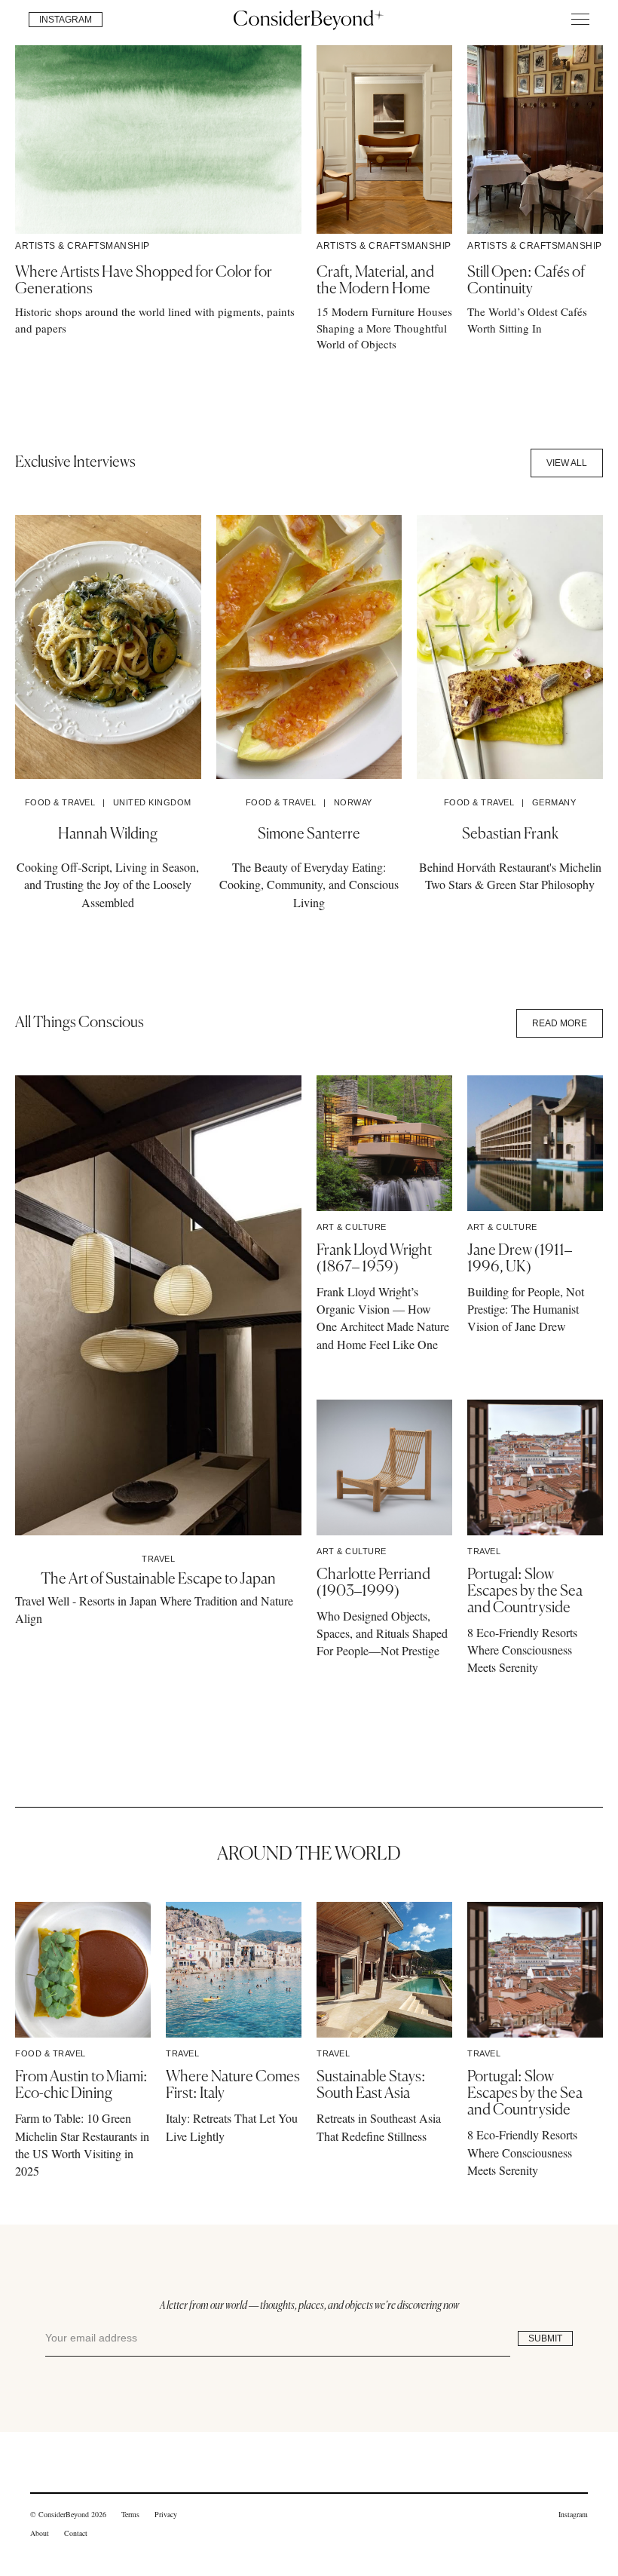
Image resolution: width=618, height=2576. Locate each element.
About (40, 2533)
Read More (560, 1023)
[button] (580, 19)
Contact (76, 2533)
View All (567, 463)
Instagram (573, 2514)
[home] (309, 19)
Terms (130, 2514)
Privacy (166, 2514)
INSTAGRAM (66, 20)
